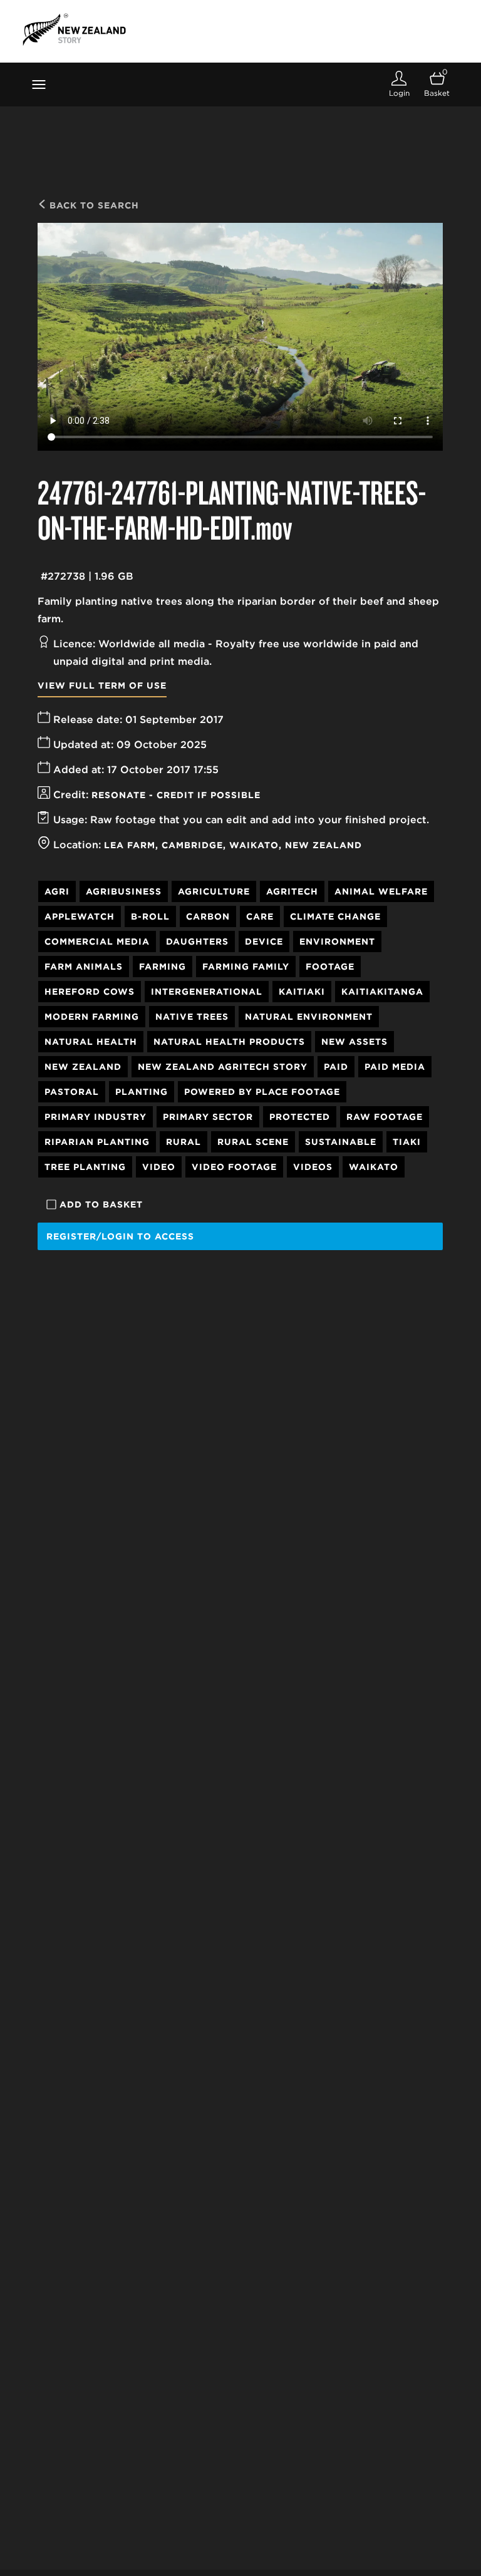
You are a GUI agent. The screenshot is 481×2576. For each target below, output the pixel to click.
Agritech (292, 891)
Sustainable (341, 1142)
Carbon (208, 916)
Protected (300, 1117)
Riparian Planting (97, 1142)
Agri (57, 891)
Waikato (254, 845)
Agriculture (214, 891)
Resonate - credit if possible (176, 795)
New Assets (354, 1042)
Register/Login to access (120, 1236)
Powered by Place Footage (262, 1092)
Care (260, 916)
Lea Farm (130, 845)
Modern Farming (92, 1017)
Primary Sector (208, 1117)
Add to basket (101, 1204)
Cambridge (192, 845)
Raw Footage (385, 1117)
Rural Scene (253, 1142)
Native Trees (192, 1017)
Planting (142, 1092)
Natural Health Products (229, 1042)
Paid (336, 1067)
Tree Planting (85, 1167)
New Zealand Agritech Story (223, 1067)
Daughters (197, 942)
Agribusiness (124, 891)
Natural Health (91, 1042)
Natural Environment (309, 1017)
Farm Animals (84, 967)
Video (159, 1167)
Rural (184, 1142)
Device (264, 942)
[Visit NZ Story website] (74, 29)
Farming (163, 967)
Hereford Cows (90, 992)
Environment (337, 942)
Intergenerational (207, 992)
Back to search (93, 205)
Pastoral (72, 1092)
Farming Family (246, 967)
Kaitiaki (302, 992)
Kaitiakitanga (382, 992)
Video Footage (234, 1167)
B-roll (150, 916)
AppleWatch (80, 916)
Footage (330, 967)
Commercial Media (97, 942)
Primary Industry (96, 1117)
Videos (313, 1167)
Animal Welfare (381, 891)
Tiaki (407, 1142)
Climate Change (335, 916)
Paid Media (395, 1067)
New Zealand (323, 845)
